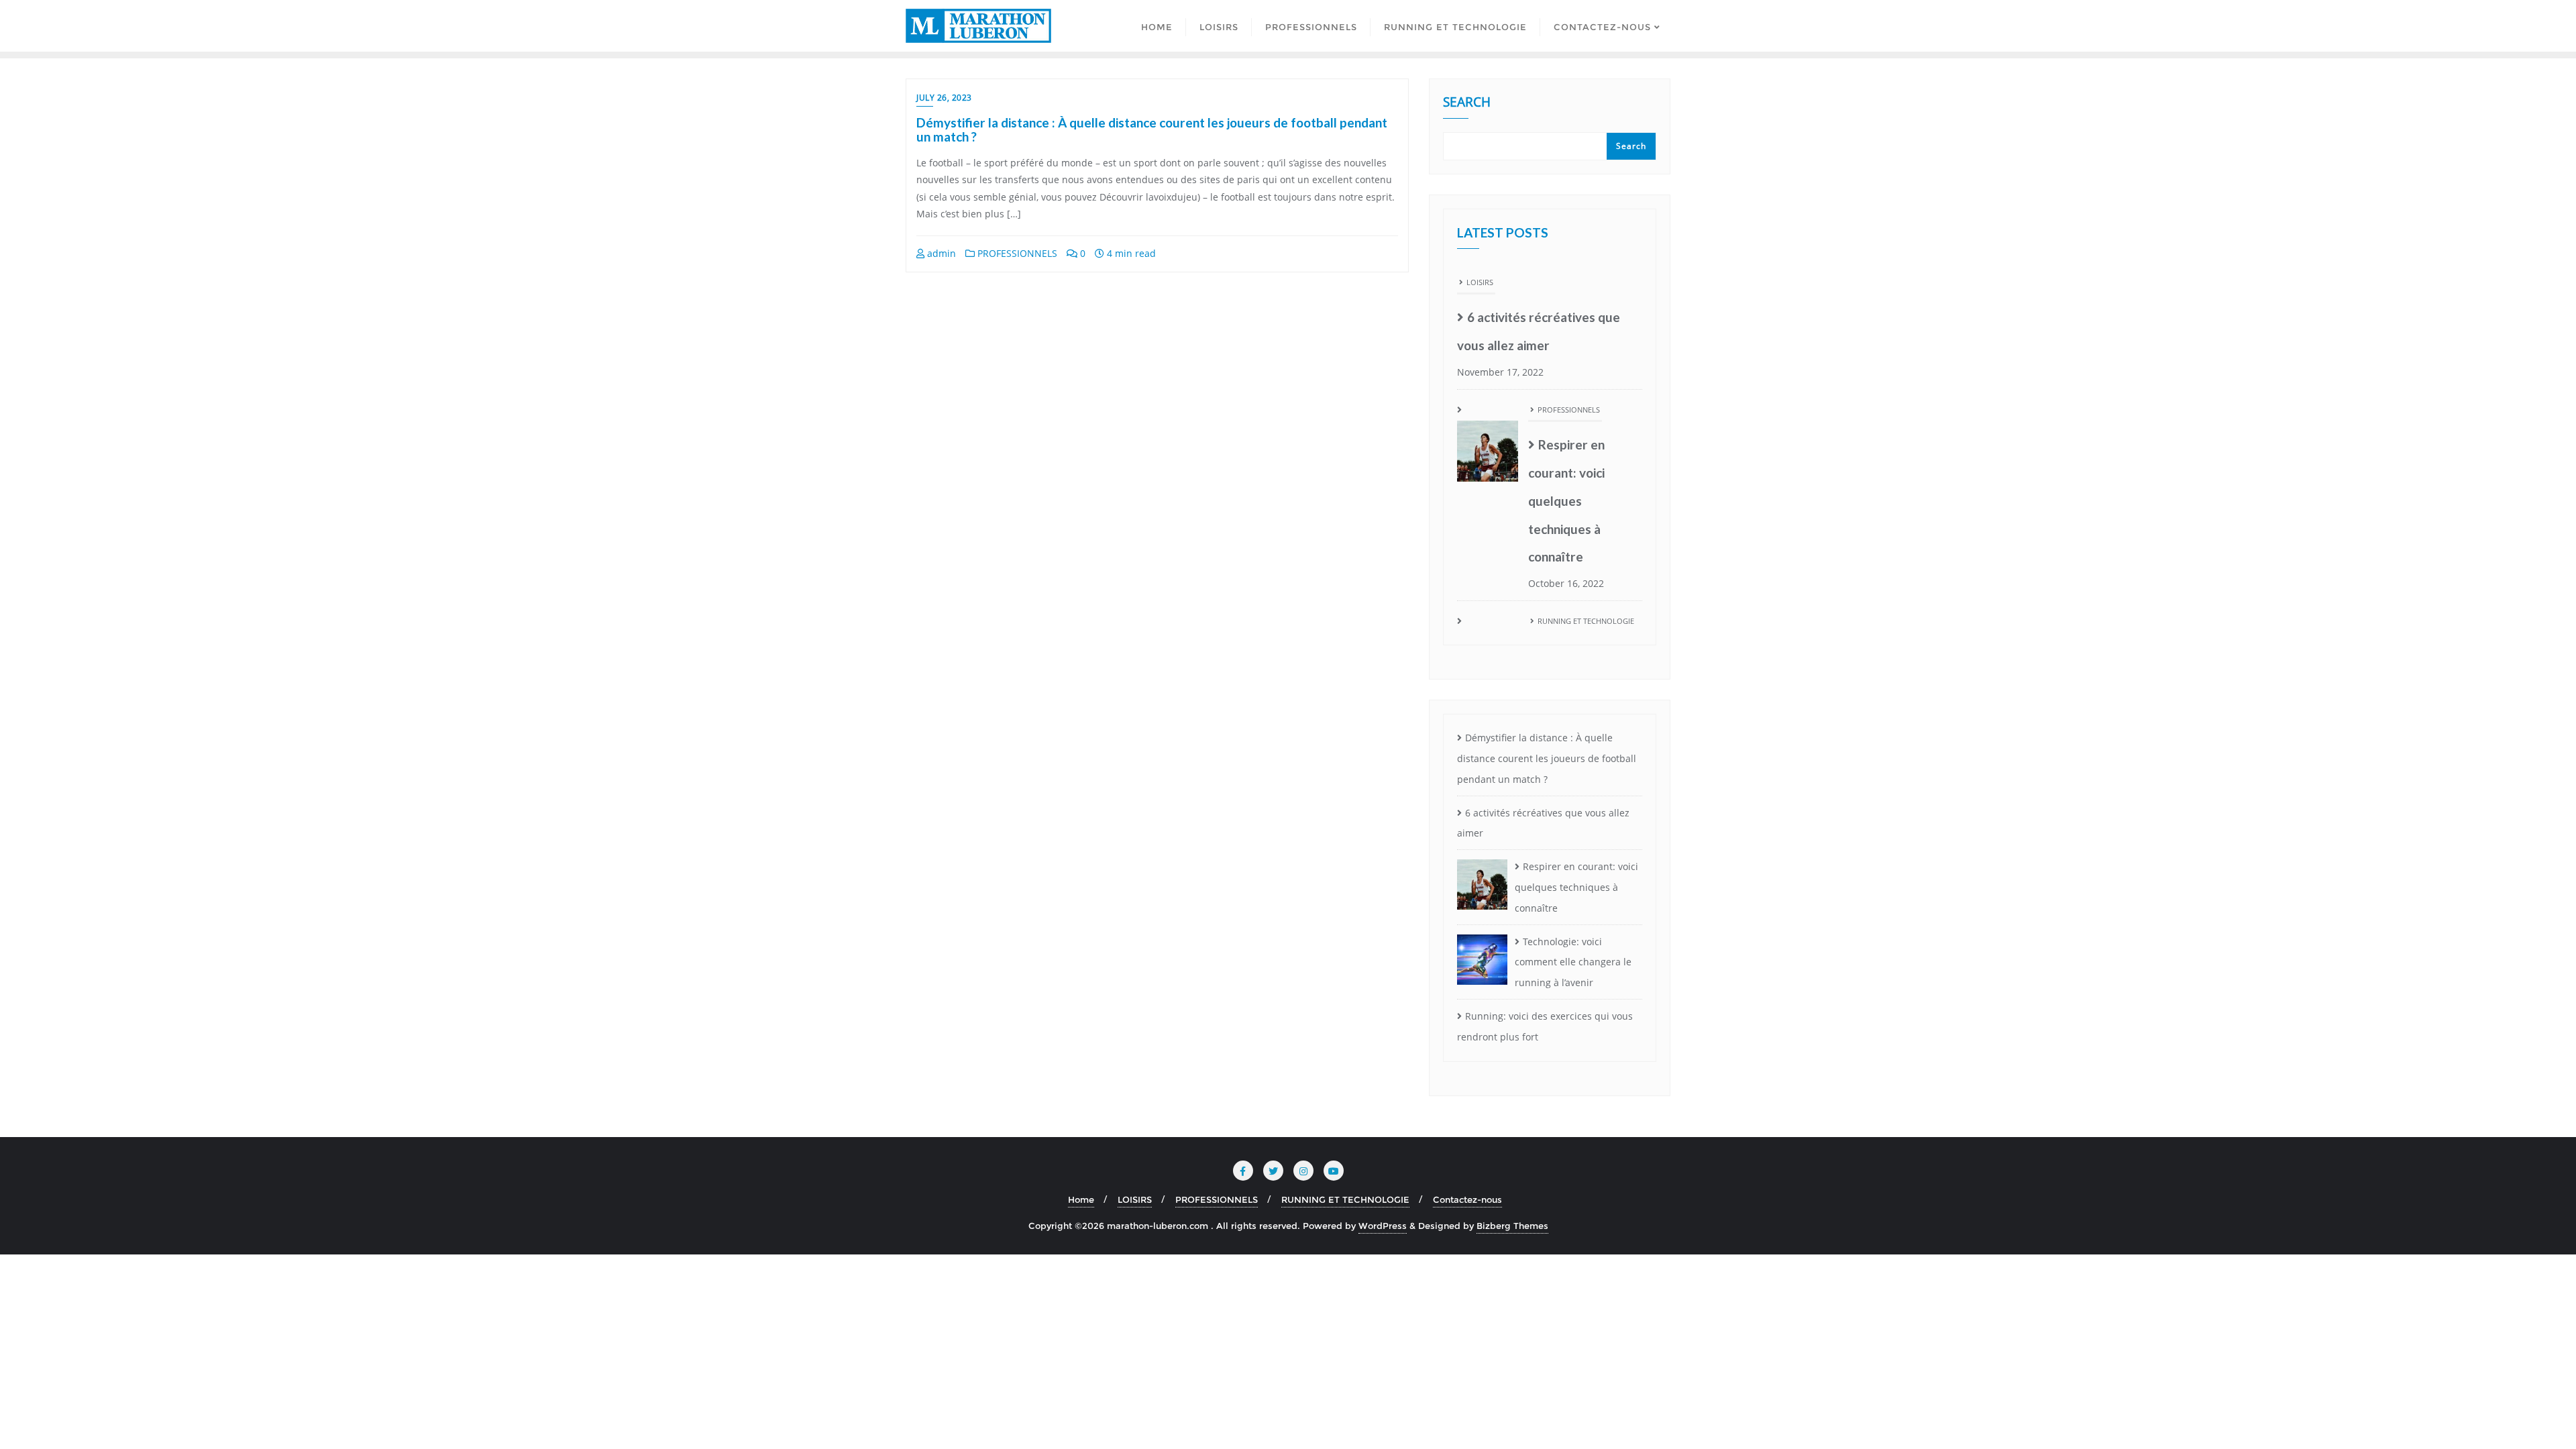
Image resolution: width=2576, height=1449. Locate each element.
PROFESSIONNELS (1016, 253)
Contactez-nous (1467, 1199)
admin (940, 253)
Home (1081, 1199)
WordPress (1383, 1226)
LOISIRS (1135, 1199)
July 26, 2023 (944, 98)
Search (1467, 103)
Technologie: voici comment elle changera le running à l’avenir (1584, 571)
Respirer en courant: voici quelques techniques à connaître (1566, 373)
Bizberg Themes (1512, 1226)
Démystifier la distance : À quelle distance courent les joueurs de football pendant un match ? (1152, 129)
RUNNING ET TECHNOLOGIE (1586, 493)
